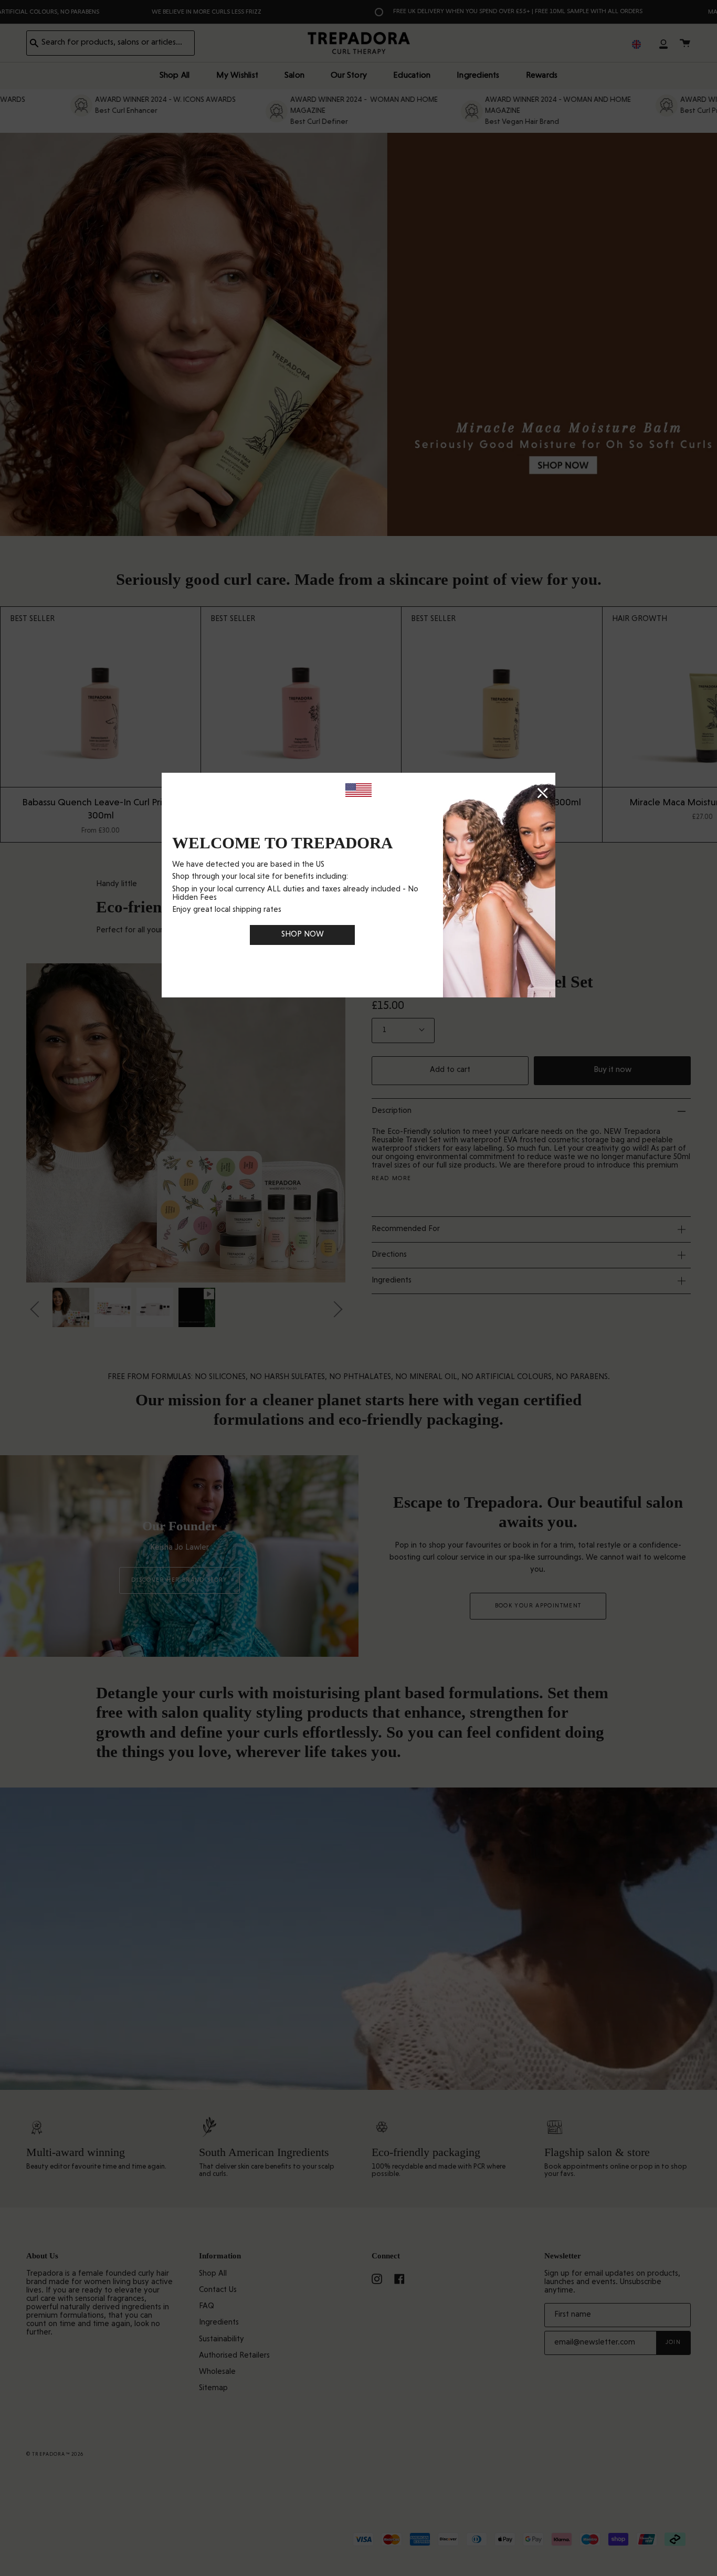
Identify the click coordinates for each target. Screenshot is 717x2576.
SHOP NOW (303, 935)
